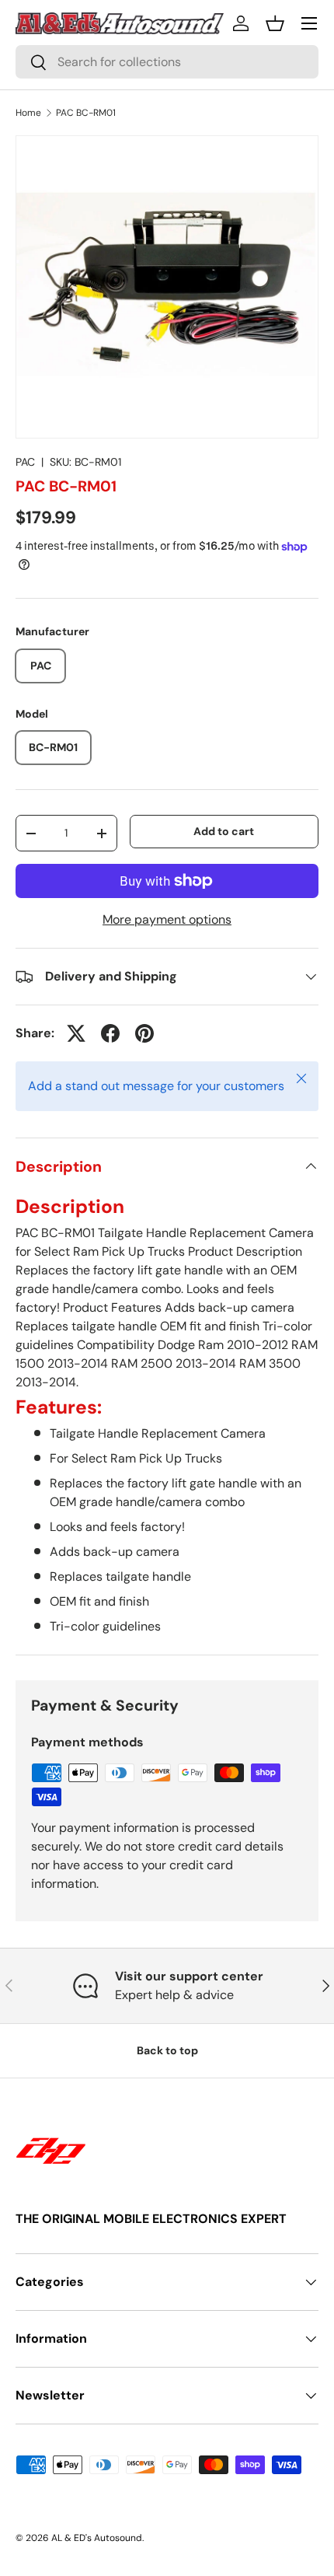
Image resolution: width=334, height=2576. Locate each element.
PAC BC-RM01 (86, 113)
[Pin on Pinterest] (144, 1033)
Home (28, 113)
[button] (275, 23)
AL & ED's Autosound (97, 2538)
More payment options (167, 919)
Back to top (167, 2050)
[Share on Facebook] (110, 1033)
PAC (25, 462)
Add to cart (224, 831)
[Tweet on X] (76, 1033)
